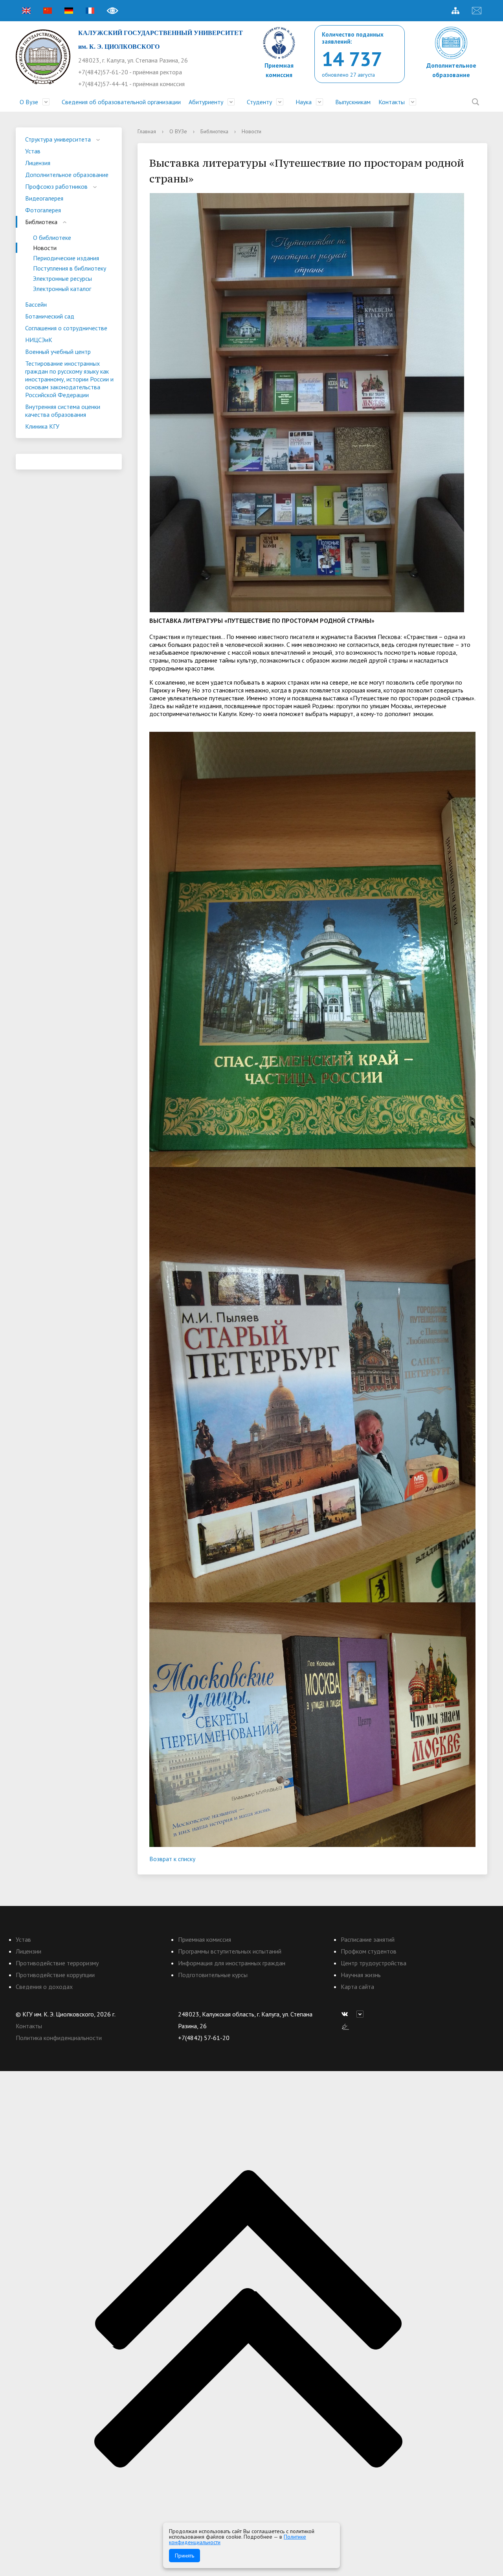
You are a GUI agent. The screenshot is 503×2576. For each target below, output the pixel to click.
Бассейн (36, 304)
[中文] (48, 11)
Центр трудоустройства (374, 1963)
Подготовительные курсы (213, 1975)
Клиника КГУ (42, 426)
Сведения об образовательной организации (121, 102)
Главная (147, 131)
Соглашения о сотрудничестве (66, 328)
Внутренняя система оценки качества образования (63, 411)
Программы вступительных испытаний (230, 1951)
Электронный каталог (62, 289)
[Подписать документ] (345, 2026)
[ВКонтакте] (347, 2014)
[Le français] (90, 11)
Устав (33, 151)
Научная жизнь (361, 1975)
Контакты (392, 102)
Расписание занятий (368, 1939)
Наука (304, 102)
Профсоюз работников (56, 186)
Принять (184, 2556)
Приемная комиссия (205, 1939)
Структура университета (58, 139)
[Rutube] (362, 2014)
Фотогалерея (43, 210)
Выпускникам (353, 102)
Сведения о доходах (44, 1987)
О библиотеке (52, 238)
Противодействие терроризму (57, 1963)
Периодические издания (66, 258)
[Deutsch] (69, 11)
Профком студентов (369, 1951)
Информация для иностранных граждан (232, 1963)
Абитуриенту (206, 102)
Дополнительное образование (67, 175)
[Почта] (477, 11)
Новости (45, 248)
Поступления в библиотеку (70, 268)
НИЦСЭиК (39, 340)
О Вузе (29, 102)
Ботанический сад (50, 316)
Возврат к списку (172, 1859)
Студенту (259, 102)
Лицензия (38, 163)
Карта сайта (357, 1987)
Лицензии (28, 1951)
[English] (26, 11)
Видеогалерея (44, 198)
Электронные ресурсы (62, 278)
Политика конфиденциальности (59, 2038)
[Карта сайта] (455, 11)
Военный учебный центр (58, 352)
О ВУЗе (178, 131)
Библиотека (41, 222)
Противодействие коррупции (55, 1975)
